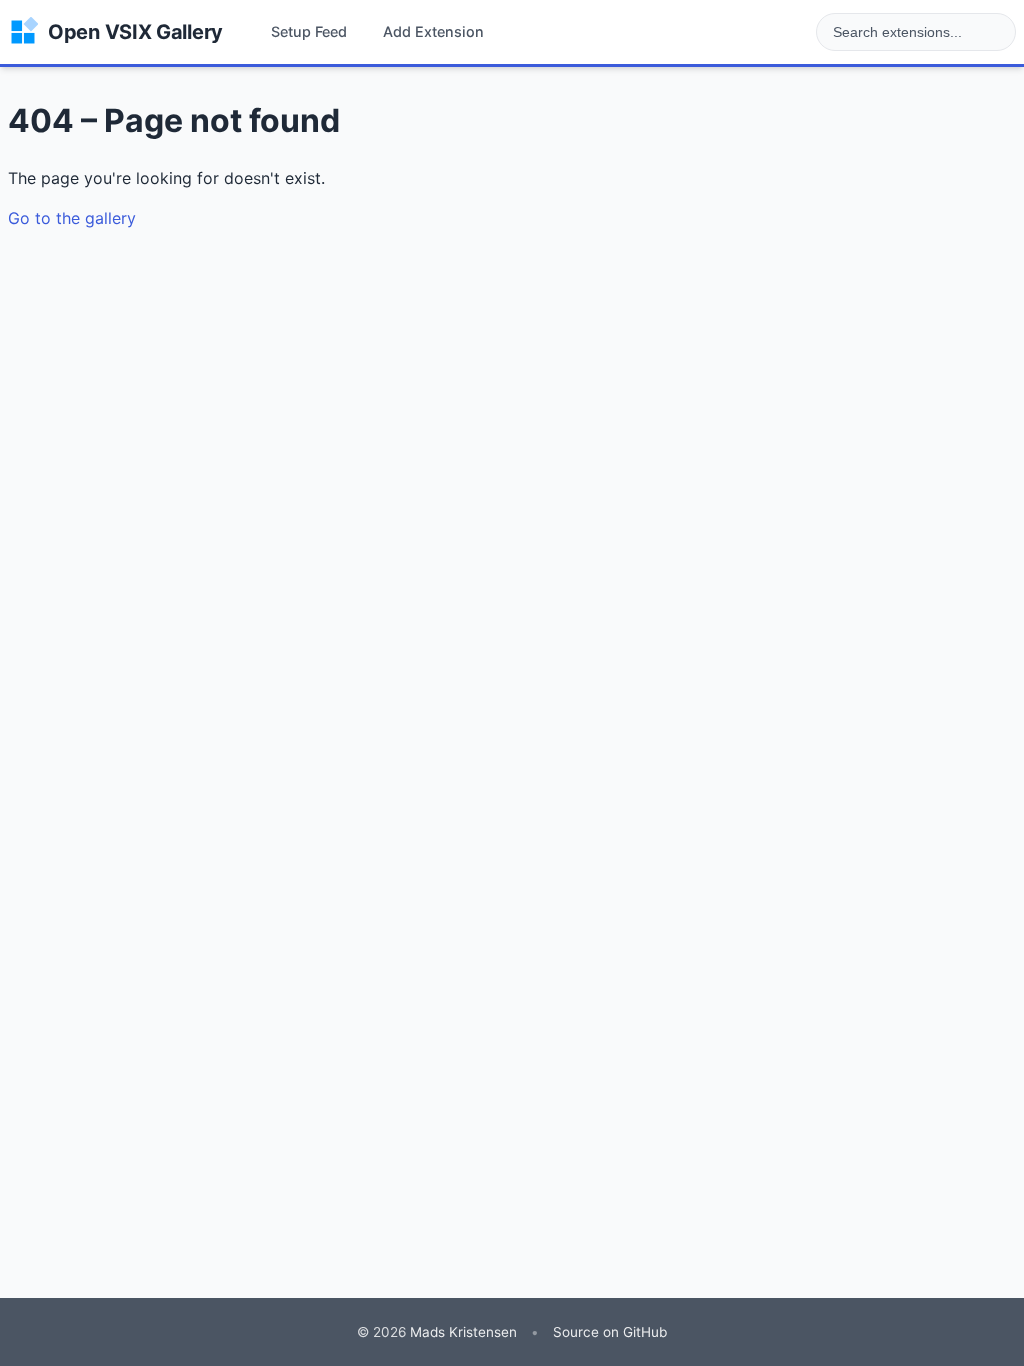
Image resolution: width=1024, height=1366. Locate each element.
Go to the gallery (72, 218)
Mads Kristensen (463, 1332)
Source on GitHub (610, 1332)
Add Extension (433, 31)
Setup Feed (309, 31)
